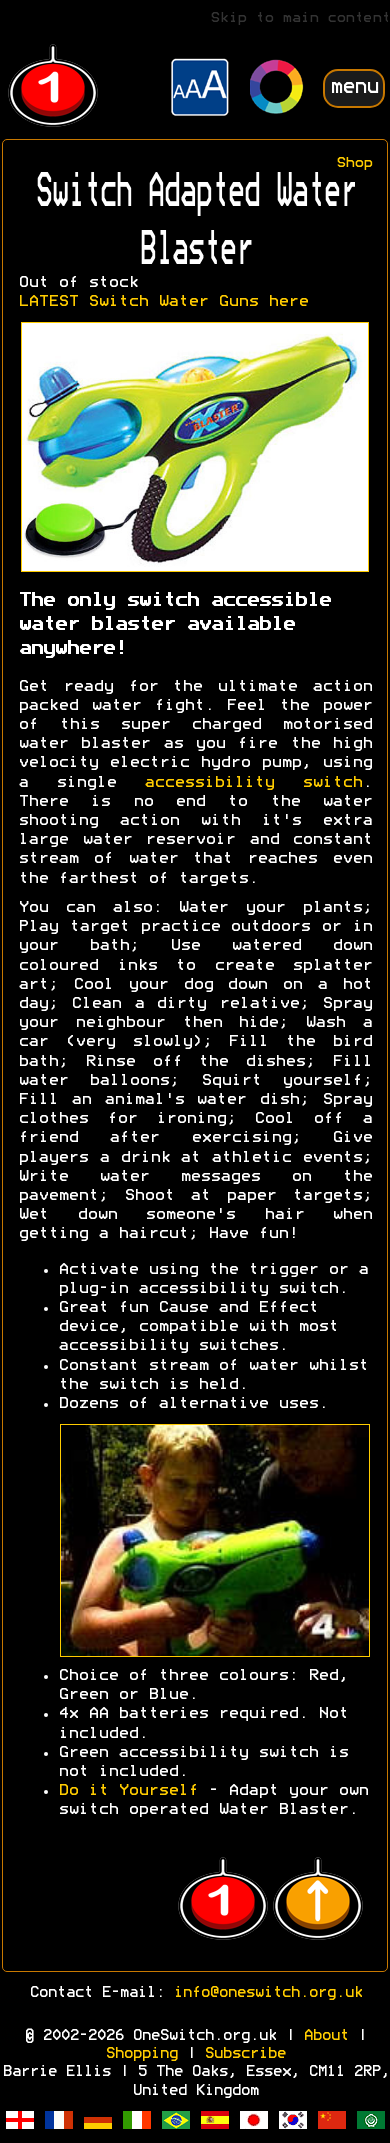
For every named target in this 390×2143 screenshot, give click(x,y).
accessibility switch (253, 783)
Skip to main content (300, 18)
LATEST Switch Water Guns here (163, 302)
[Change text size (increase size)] (200, 90)
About (325, 2036)
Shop (354, 163)
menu (354, 87)
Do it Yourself (128, 1791)
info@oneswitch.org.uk (267, 1993)
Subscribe (244, 2054)
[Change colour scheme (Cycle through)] (277, 89)
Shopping (141, 2054)
